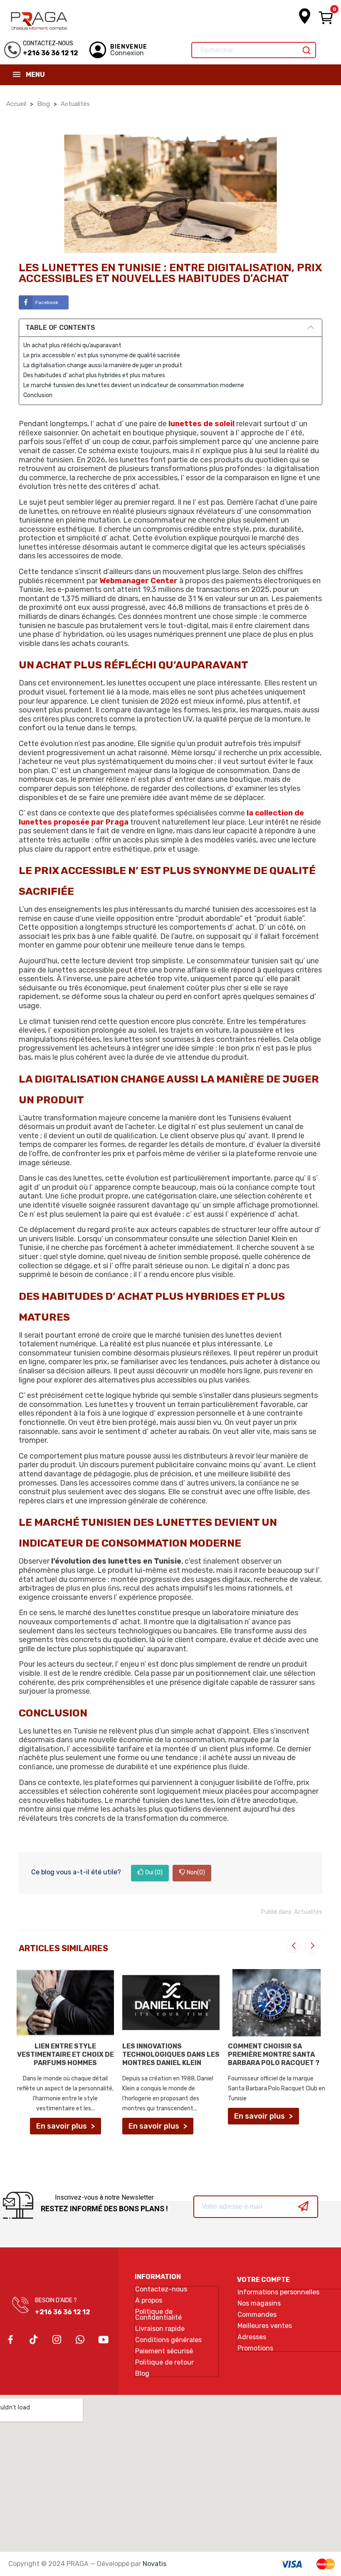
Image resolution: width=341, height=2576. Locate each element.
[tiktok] (34, 2340)
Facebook (47, 302)
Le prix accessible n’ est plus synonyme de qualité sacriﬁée (102, 355)
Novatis (154, 2564)
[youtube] (104, 2340)
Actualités (308, 1912)
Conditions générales (168, 2340)
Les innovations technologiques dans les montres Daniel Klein (171, 2054)
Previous (293, 1946)
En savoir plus (62, 2126)
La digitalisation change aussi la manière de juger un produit (103, 365)
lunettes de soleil (201, 424)
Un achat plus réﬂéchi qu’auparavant (72, 345)
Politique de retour (164, 2362)
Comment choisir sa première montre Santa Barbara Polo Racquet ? (274, 2054)
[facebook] (10, 2340)
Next (312, 1946)
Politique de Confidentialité (158, 2315)
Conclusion (38, 395)
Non (196, 1872)
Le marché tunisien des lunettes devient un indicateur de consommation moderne (134, 385)
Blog (142, 2374)
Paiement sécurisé (164, 2351)
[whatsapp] (80, 2340)
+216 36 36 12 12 (63, 2312)
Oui (154, 1872)
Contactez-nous (161, 2289)
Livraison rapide (160, 2329)
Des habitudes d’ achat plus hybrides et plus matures (94, 375)
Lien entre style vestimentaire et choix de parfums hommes (65, 2054)
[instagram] (57, 2340)
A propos (149, 2301)
